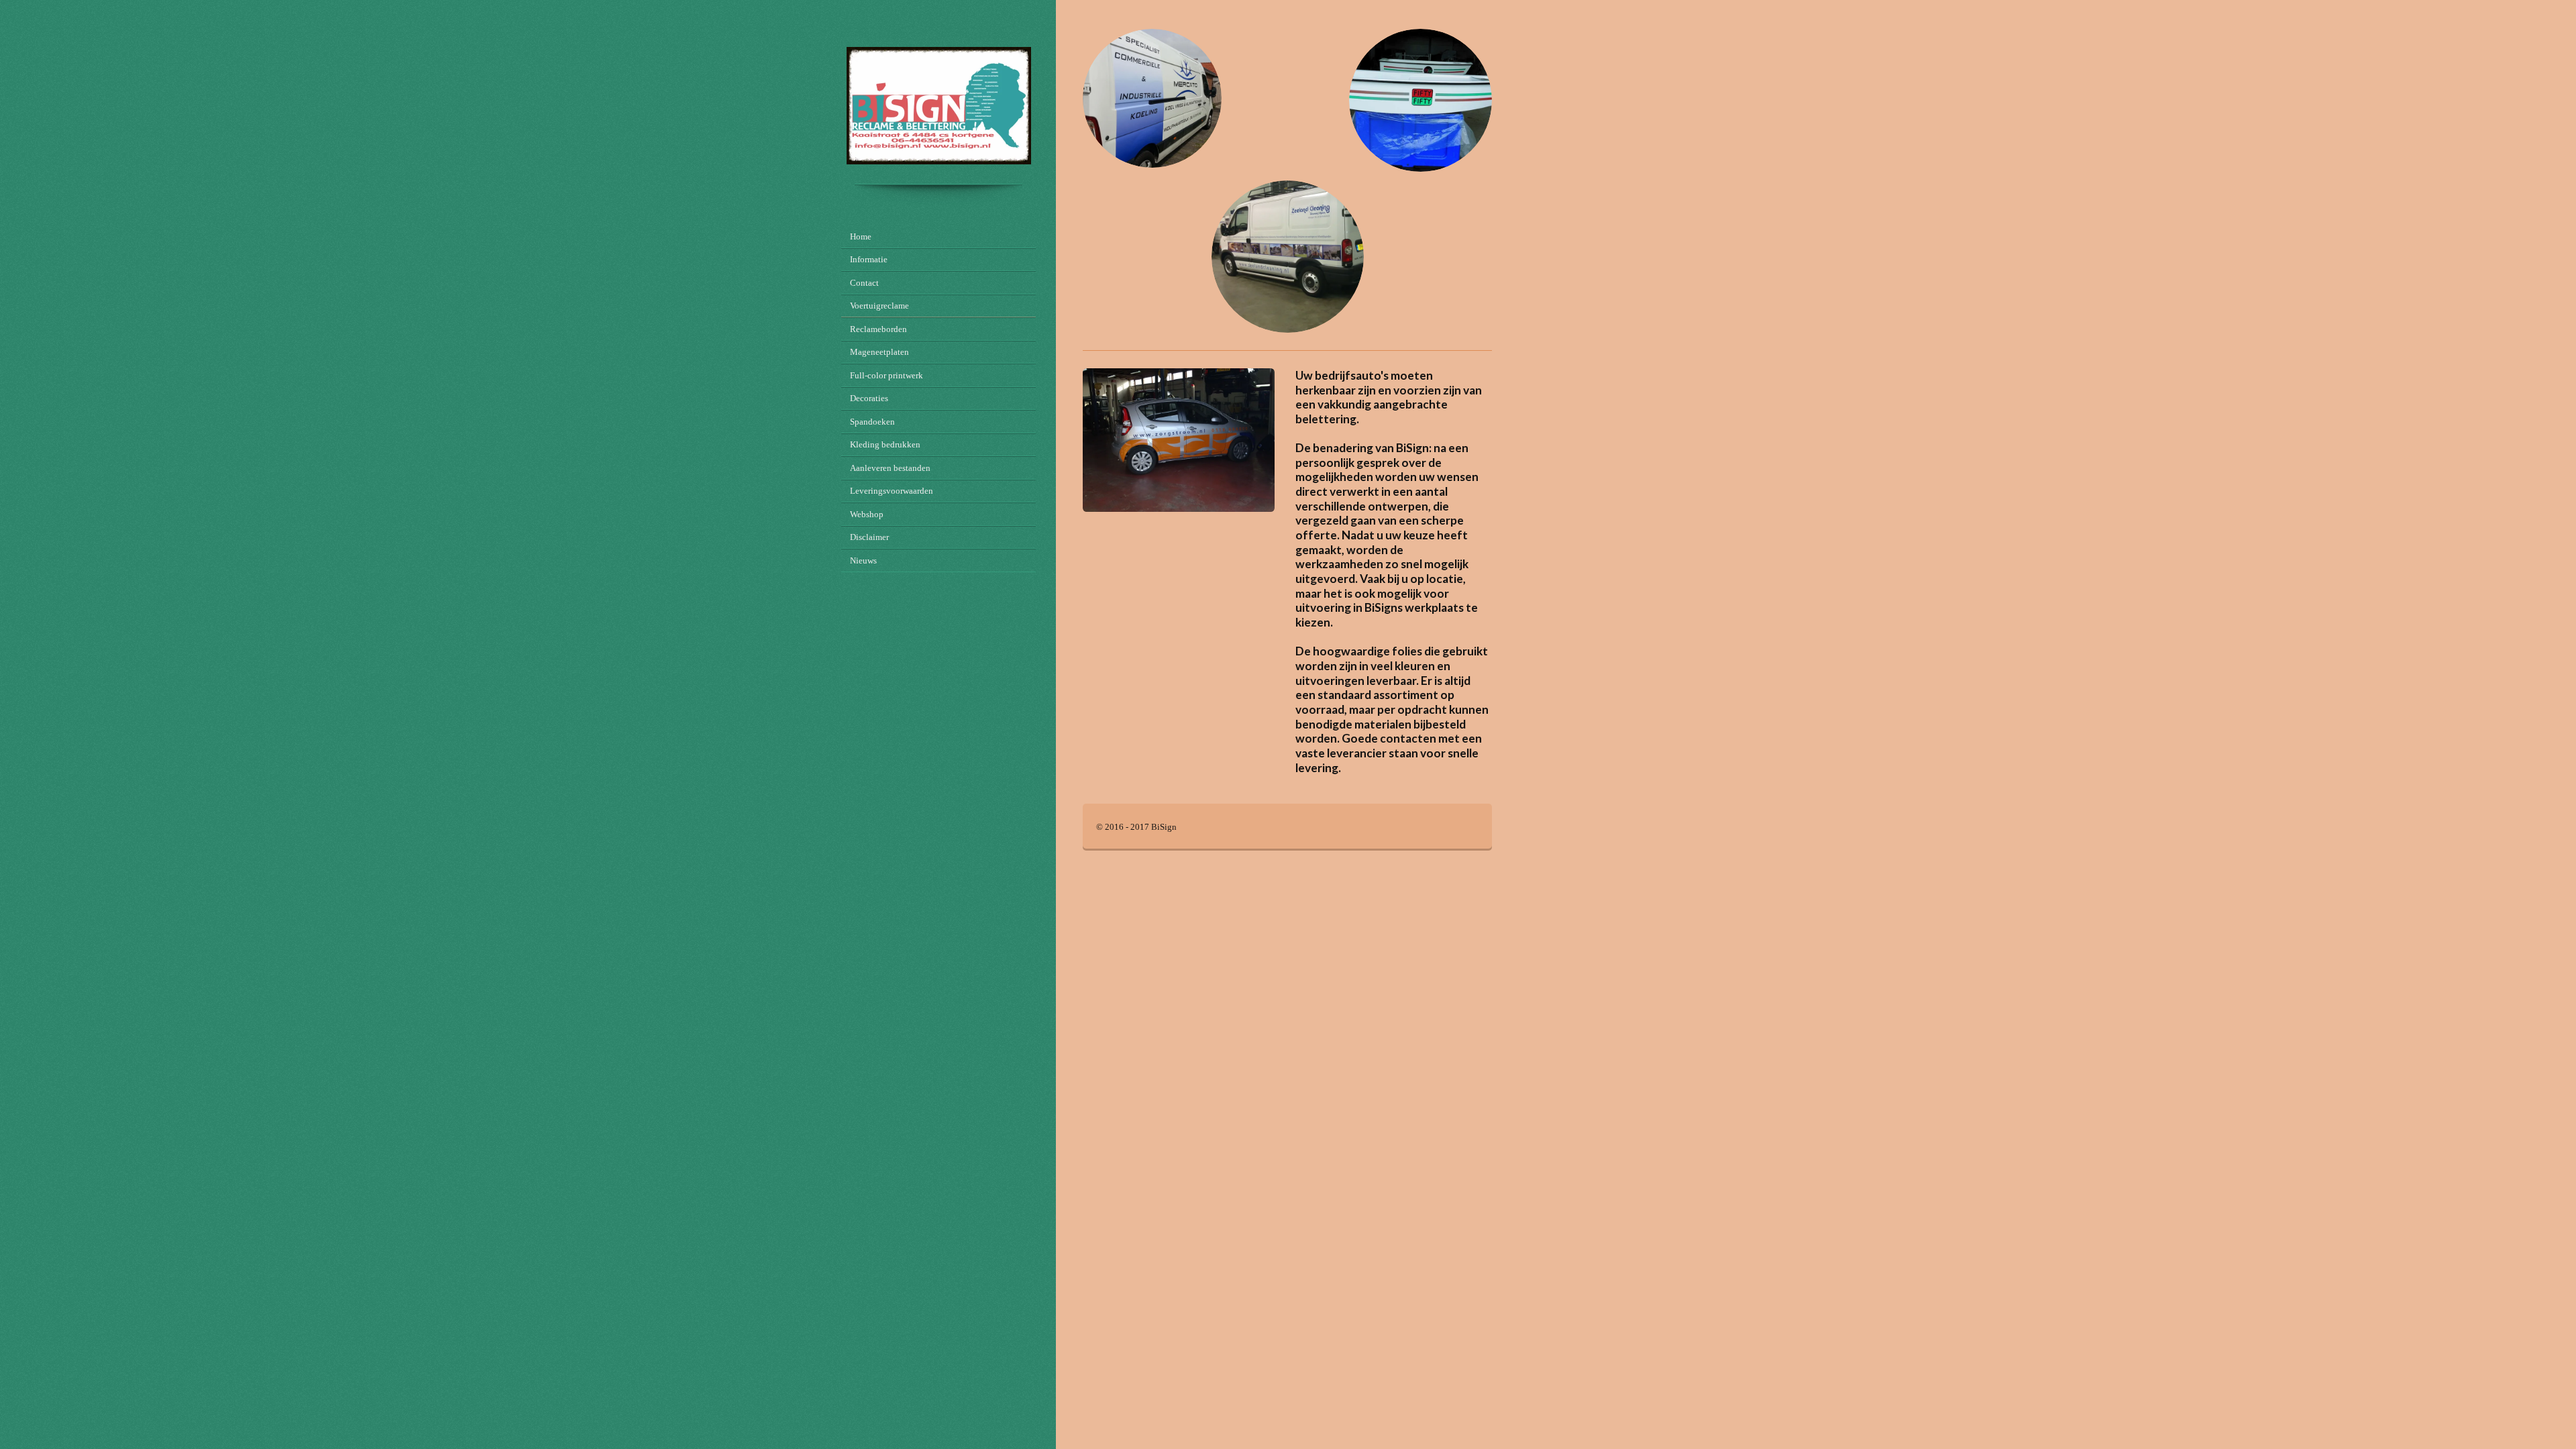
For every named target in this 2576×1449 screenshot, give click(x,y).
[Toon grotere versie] (1179, 440)
